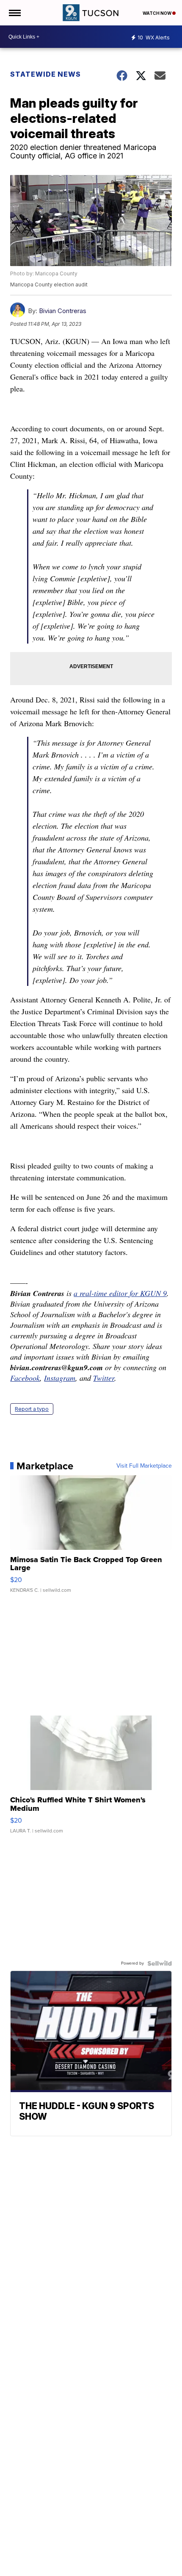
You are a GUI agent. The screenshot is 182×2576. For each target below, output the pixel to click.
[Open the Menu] (14, 13)
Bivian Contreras (63, 311)
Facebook (25, 1378)
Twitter (104, 1378)
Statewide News (45, 74)
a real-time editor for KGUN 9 (120, 1293)
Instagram (60, 1378)
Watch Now (157, 13)
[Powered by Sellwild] (160, 1963)
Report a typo (32, 1409)
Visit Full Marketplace (144, 1466)
